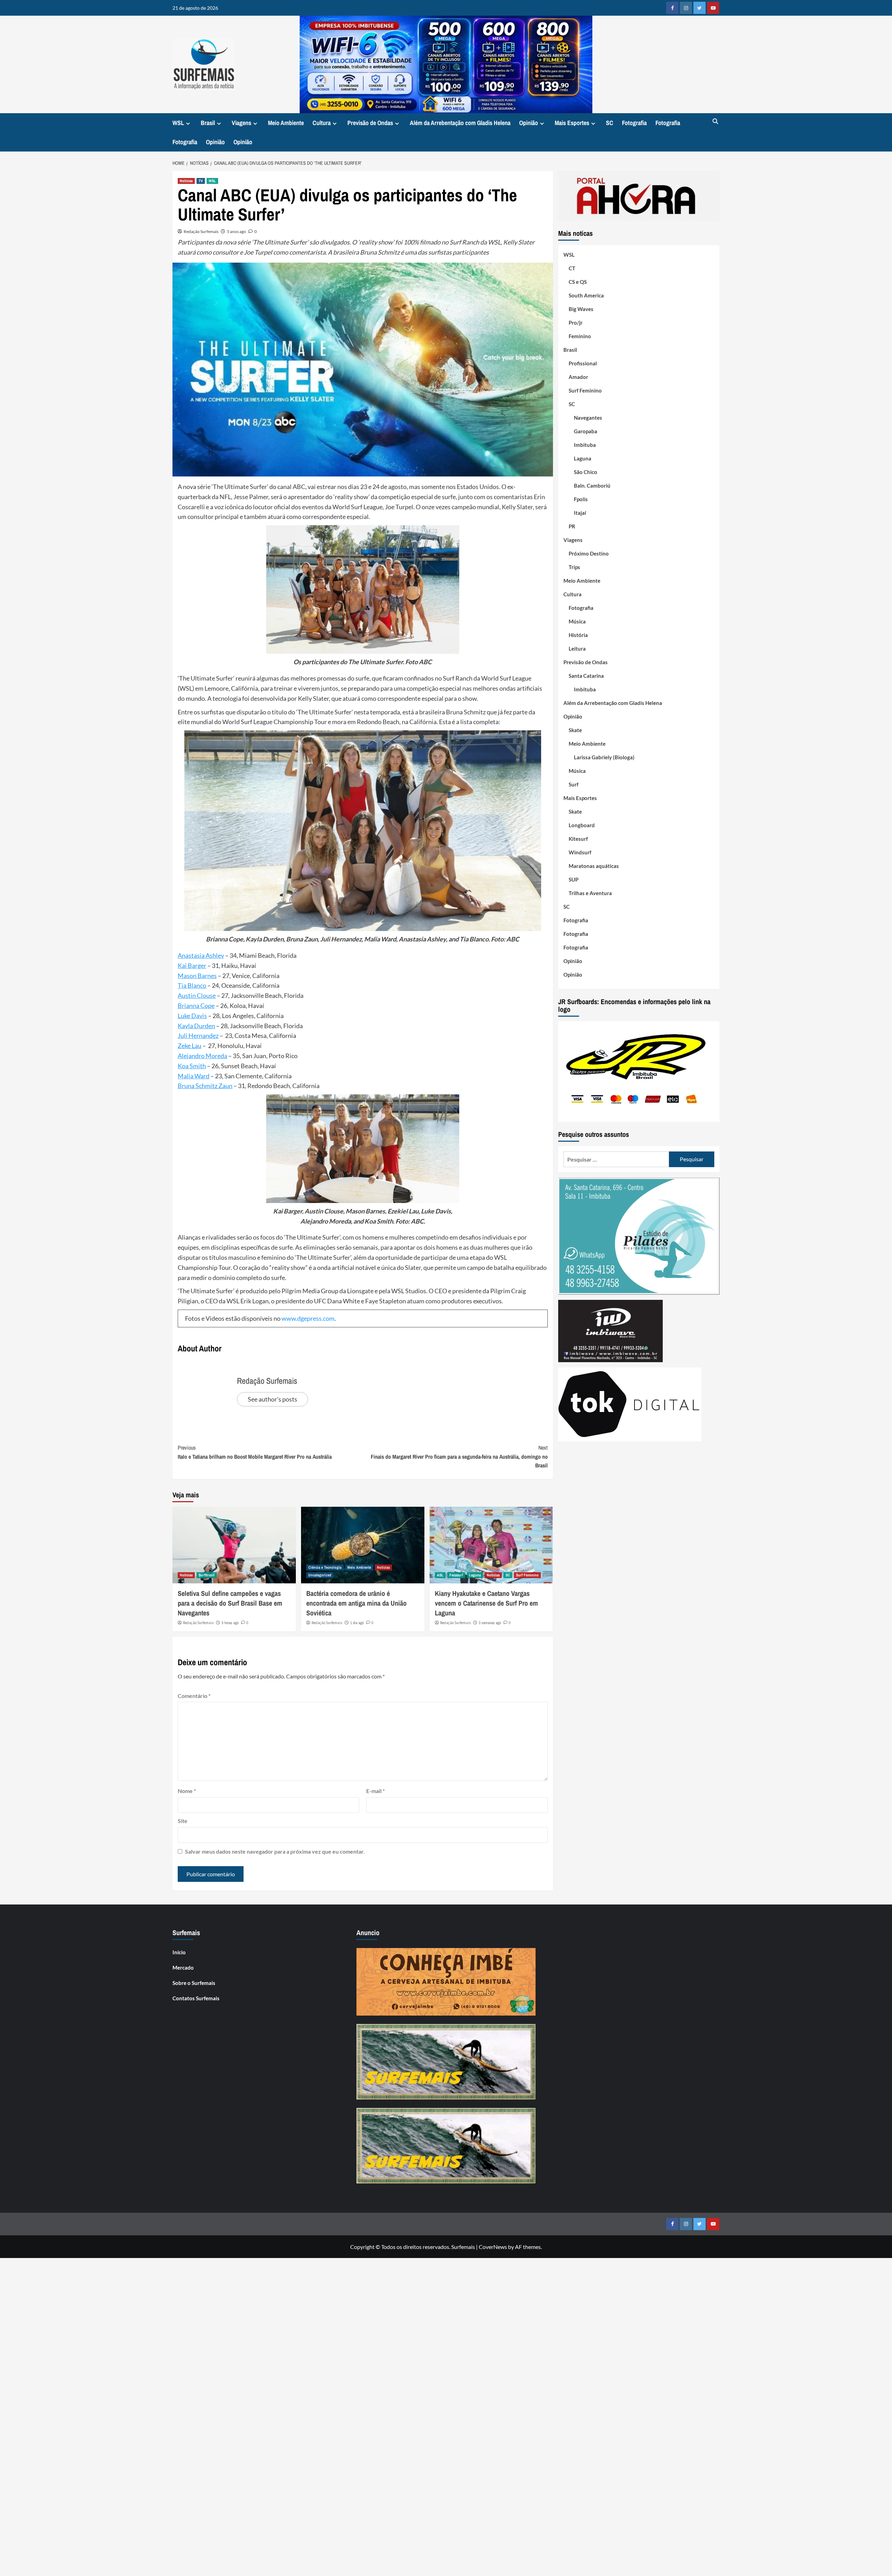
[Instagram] (686, 8)
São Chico (586, 472)
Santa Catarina (586, 676)
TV (201, 181)
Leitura (577, 649)
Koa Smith (192, 1066)
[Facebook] (672, 8)
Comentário (194, 1696)
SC (610, 123)
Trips (574, 567)
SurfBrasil (207, 1575)
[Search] (715, 122)
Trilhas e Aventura (590, 893)
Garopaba (586, 431)
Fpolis (581, 499)
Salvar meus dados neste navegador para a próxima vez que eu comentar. (275, 1851)
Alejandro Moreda (202, 1056)
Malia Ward (194, 1076)
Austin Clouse (197, 995)
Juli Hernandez (198, 1035)
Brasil (208, 123)
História (578, 635)
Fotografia (634, 123)
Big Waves (581, 309)
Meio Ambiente (286, 123)
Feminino (580, 336)
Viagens (241, 123)
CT (572, 268)
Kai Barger (192, 965)
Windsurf (580, 852)
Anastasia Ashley (201, 955)
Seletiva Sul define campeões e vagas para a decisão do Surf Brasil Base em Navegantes (230, 1603)
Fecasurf (456, 1575)
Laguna (475, 1575)
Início (179, 1952)
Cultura (322, 123)
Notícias (186, 181)
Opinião (529, 123)
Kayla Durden (196, 1026)
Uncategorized (320, 1575)
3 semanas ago (490, 1623)
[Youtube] (713, 8)
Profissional (583, 363)
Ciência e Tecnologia (325, 1567)
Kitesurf (578, 839)
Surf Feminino (527, 1575)
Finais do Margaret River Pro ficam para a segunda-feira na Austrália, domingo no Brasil (459, 1456)
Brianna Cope (196, 1006)
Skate (575, 730)
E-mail (375, 1791)
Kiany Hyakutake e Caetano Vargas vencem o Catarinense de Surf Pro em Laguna (486, 1603)
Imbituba (585, 445)
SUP (574, 879)
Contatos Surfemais (196, 1998)
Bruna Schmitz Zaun (205, 1086)
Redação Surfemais (201, 231)
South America (586, 295)
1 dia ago (357, 1623)
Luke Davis (192, 1016)
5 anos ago (236, 231)
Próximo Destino (589, 553)
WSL (178, 123)
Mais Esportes (572, 123)
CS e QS (578, 282)
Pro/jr (576, 323)
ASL (440, 1575)
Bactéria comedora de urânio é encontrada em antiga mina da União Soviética (356, 1603)
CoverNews (493, 2247)
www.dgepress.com (308, 1318)
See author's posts (272, 1399)
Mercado (183, 1968)
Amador (578, 377)
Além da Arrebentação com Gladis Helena (460, 123)
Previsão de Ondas (370, 123)
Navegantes (588, 418)
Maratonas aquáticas (594, 866)
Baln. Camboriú (592, 486)
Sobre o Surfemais (194, 1983)
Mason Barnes (197, 976)
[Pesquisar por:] (616, 1159)
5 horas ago (230, 1623)
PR (572, 526)
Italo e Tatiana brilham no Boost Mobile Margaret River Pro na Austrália (255, 1452)
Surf (574, 784)
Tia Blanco (192, 985)
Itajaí (580, 513)
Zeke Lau (190, 1046)
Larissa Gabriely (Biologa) (604, 757)
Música (577, 621)
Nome (187, 1791)
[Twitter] (699, 8)
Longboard (582, 825)
